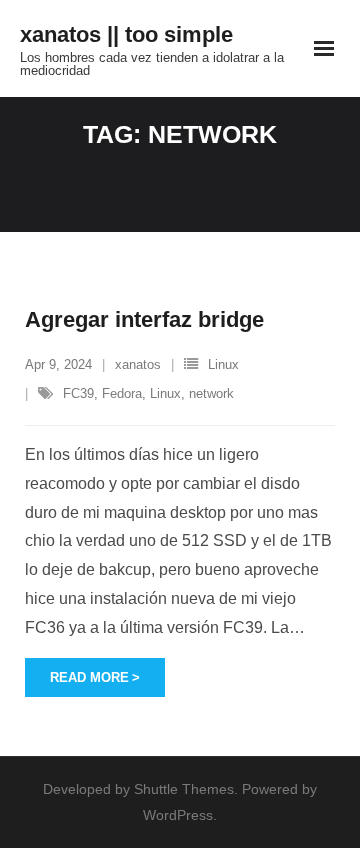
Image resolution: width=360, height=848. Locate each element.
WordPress (178, 815)
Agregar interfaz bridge (144, 319)
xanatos (138, 364)
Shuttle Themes (184, 789)
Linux (223, 364)
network (211, 393)
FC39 (78, 393)
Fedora (122, 393)
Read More (89, 677)
